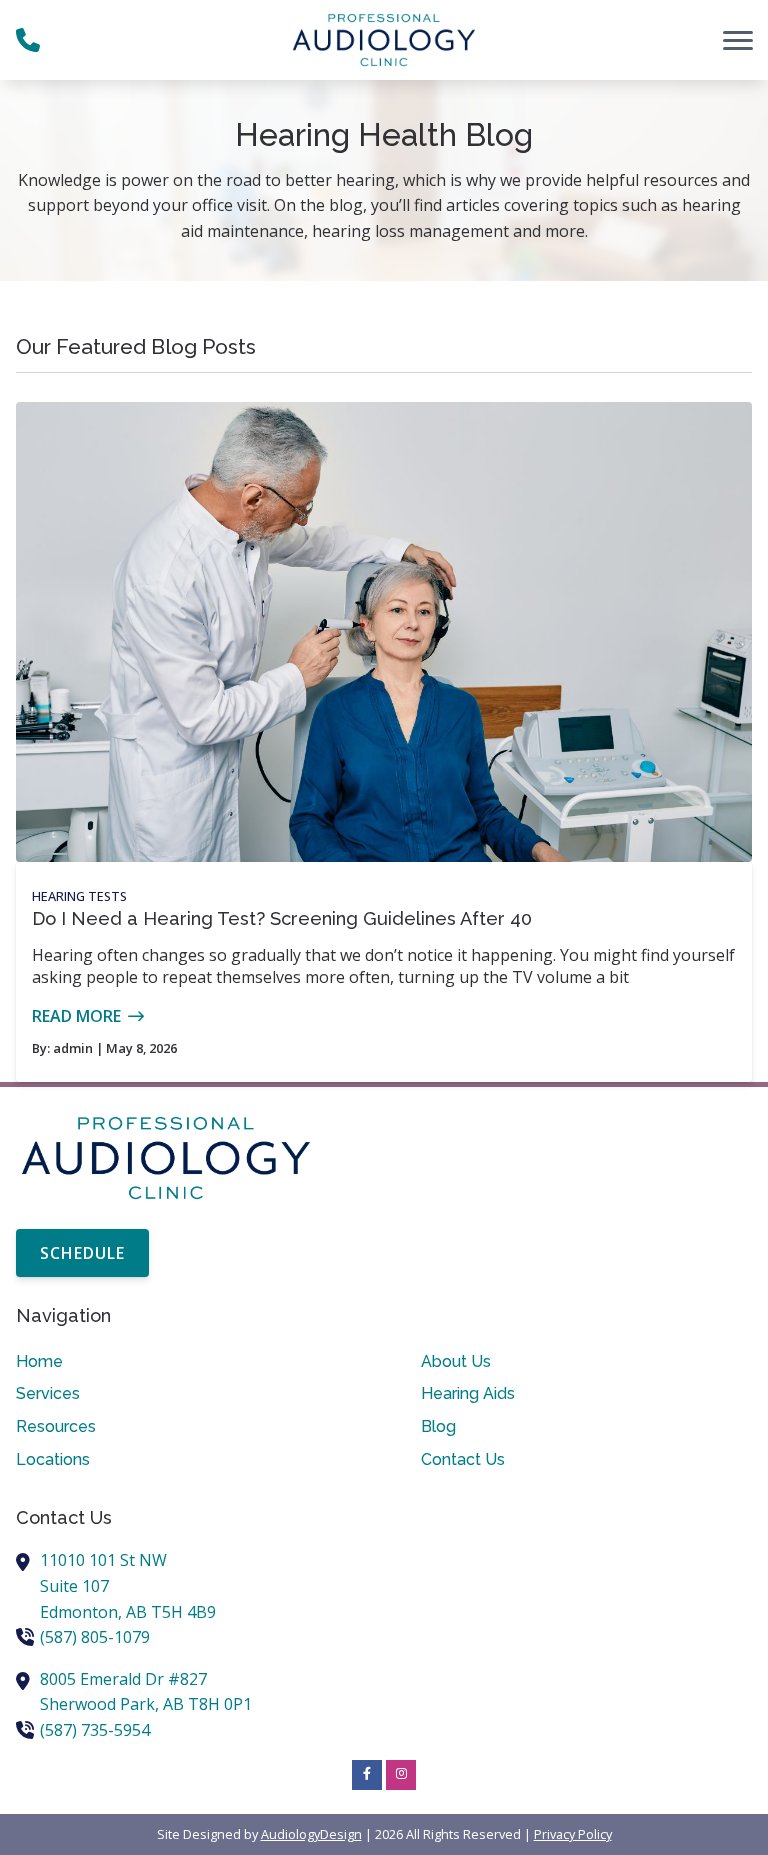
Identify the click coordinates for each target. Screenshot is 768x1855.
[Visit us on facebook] (367, 1775)
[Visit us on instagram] (401, 1775)
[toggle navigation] (738, 40)
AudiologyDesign (311, 1834)
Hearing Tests (79, 896)
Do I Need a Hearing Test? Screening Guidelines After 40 (282, 918)
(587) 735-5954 (95, 1730)
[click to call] (28, 40)
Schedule (82, 1253)
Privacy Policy (573, 1834)
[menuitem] (181, 1362)
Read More (76, 1016)
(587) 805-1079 (95, 1637)
